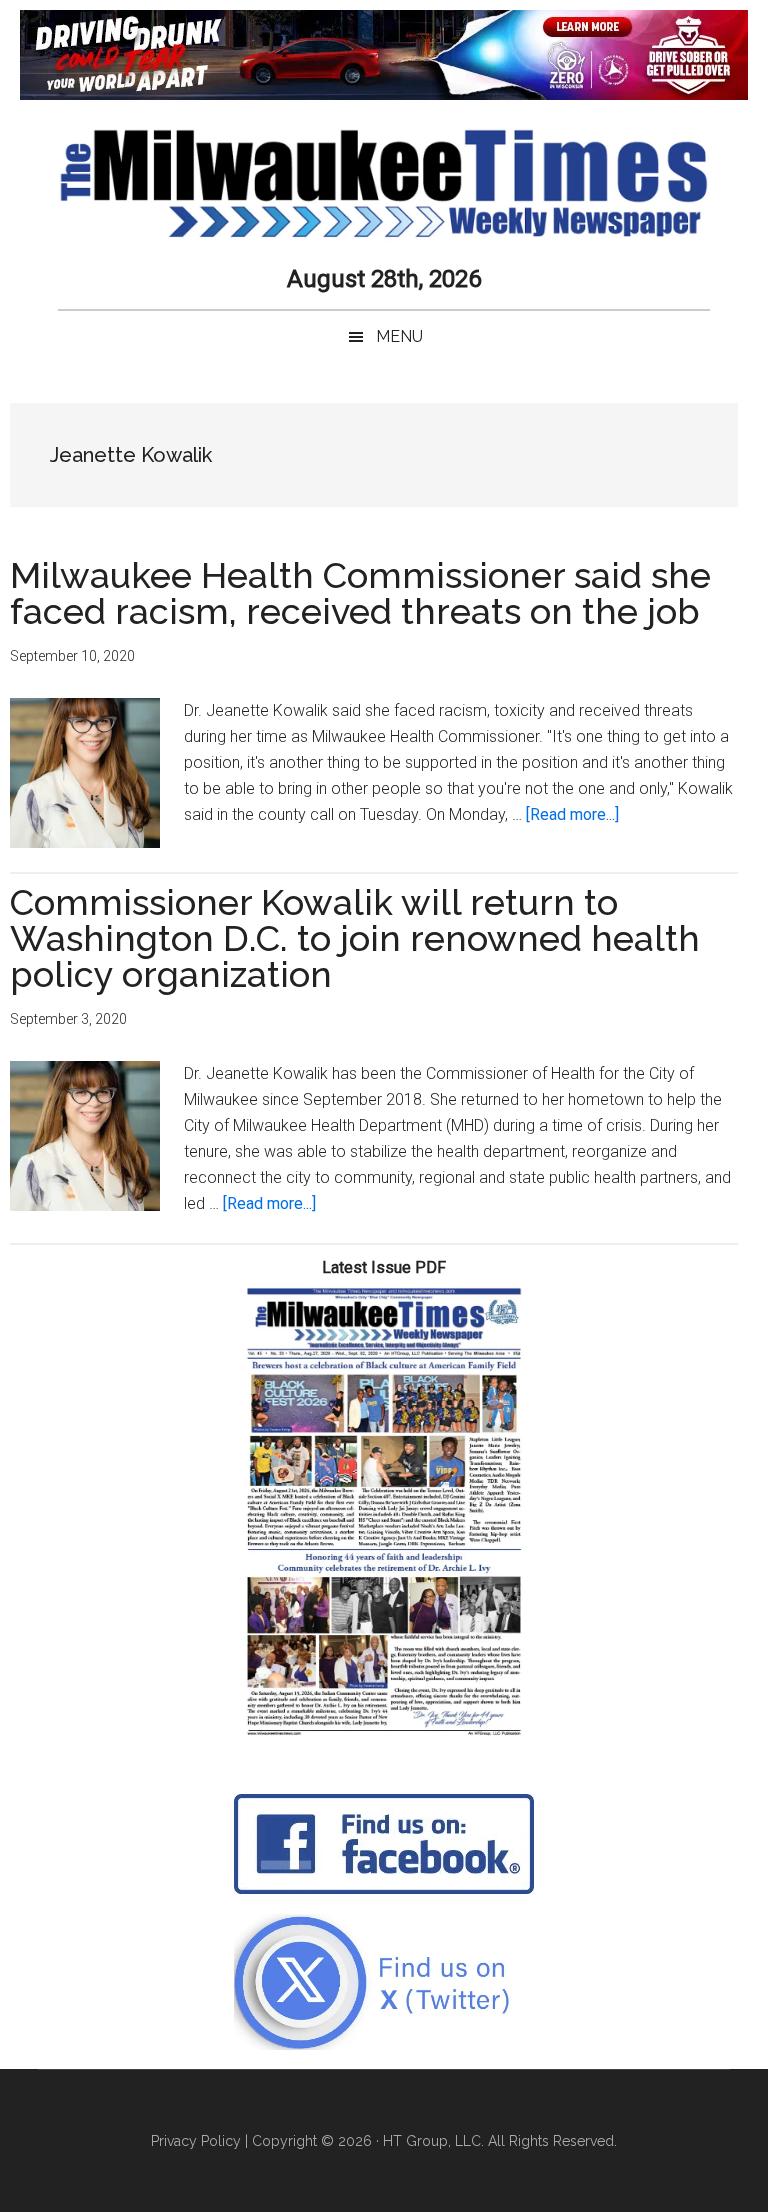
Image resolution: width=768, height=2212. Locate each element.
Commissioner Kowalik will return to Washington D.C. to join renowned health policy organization (355, 938)
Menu (399, 336)
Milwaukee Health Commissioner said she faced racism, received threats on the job (360, 593)
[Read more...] (572, 814)
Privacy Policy (196, 2141)
